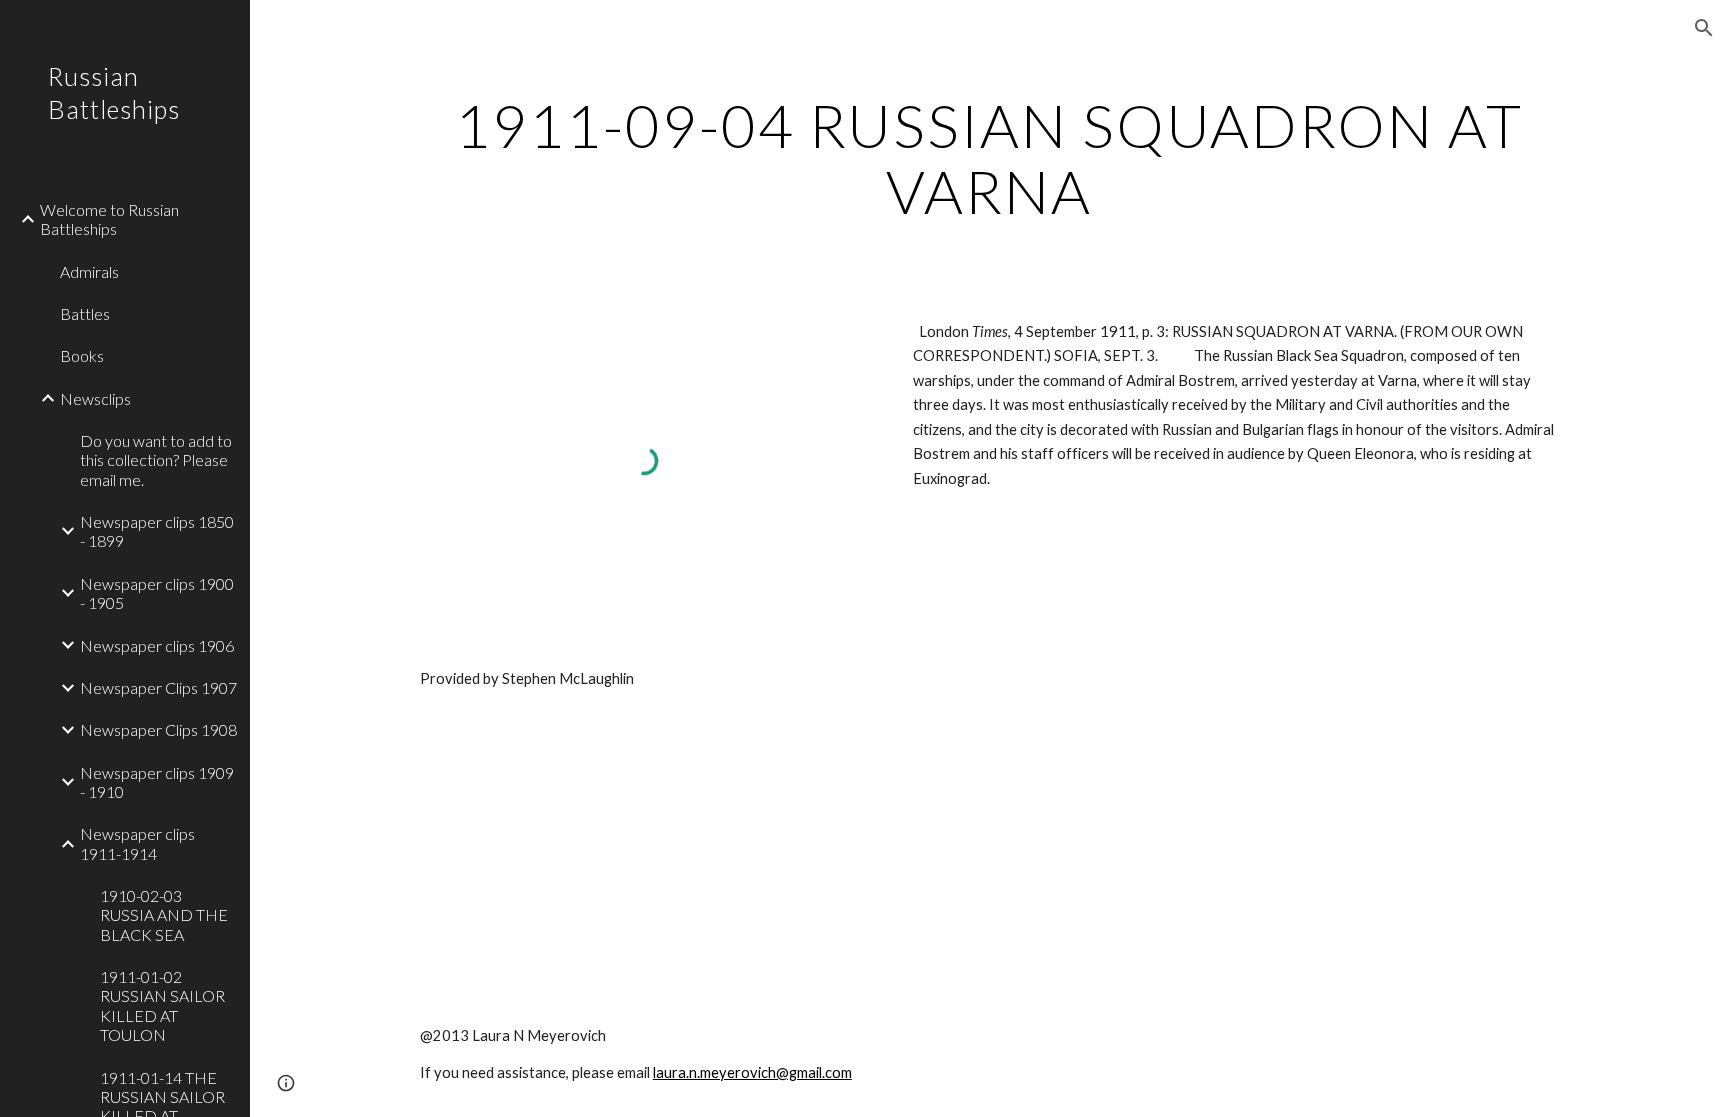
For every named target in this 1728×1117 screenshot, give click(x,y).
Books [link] (82, 355)
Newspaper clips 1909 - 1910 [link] (157, 782)
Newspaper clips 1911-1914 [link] (137, 843)
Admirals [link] (89, 271)
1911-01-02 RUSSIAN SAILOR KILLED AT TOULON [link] (162, 1005)
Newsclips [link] (95, 398)
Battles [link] (85, 313)
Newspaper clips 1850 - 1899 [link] (157, 531)
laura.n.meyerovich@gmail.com (752, 1072)
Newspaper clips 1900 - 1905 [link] (157, 593)
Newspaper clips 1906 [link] (157, 645)
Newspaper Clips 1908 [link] (158, 729)
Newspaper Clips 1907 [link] (158, 687)
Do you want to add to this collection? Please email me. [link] (156, 460)
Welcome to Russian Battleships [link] (109, 219)
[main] (989, 158)
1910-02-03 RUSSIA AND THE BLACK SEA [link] (164, 915)
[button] (1704, 28)
